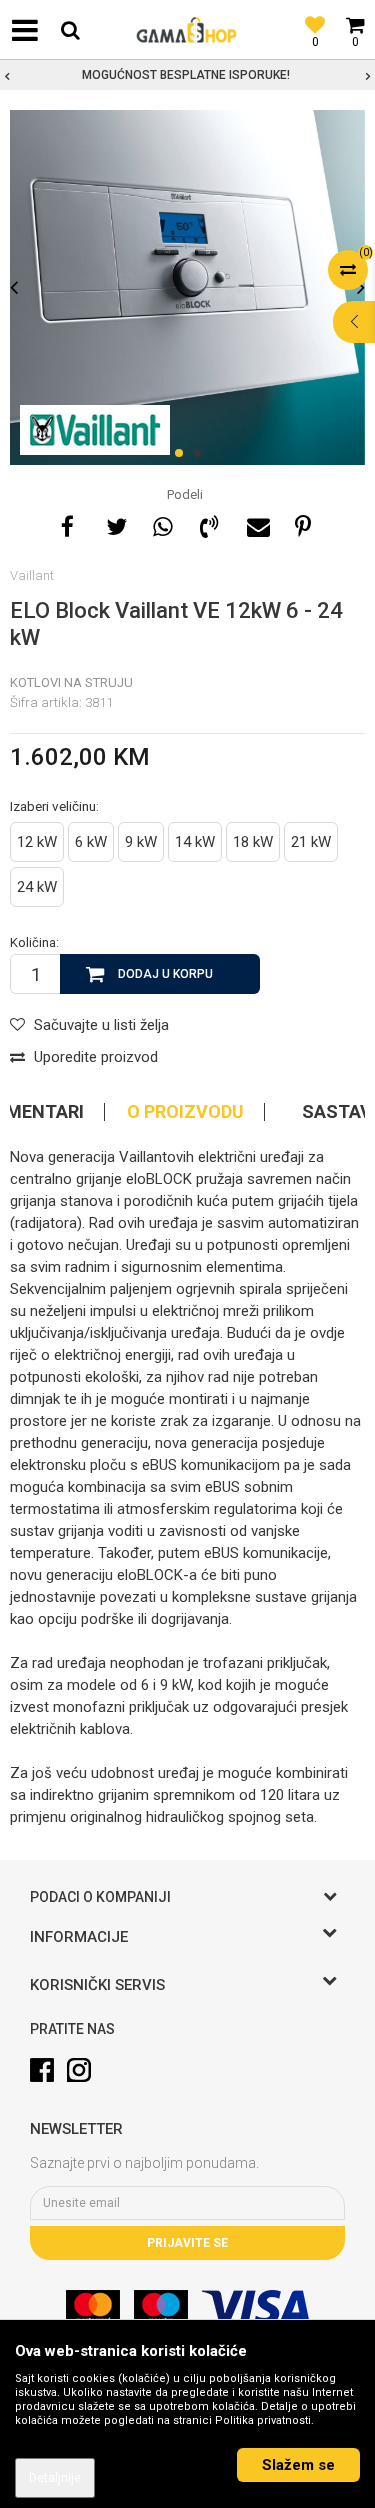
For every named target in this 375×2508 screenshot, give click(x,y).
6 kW (91, 842)
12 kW (37, 842)
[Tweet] (115, 524)
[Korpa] (355, 15)
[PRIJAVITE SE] (187, 2203)
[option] (187, 75)
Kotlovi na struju (71, 682)
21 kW (311, 842)
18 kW (253, 842)
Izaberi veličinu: (54, 806)
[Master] (93, 2307)
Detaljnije (55, 2478)
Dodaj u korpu (165, 974)
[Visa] (256, 2307)
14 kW (195, 842)
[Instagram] (79, 2070)
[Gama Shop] (188, 30)
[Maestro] (161, 2307)
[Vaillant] (95, 430)
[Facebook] (68, 524)
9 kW (141, 842)
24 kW (37, 887)
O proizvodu (185, 1112)
